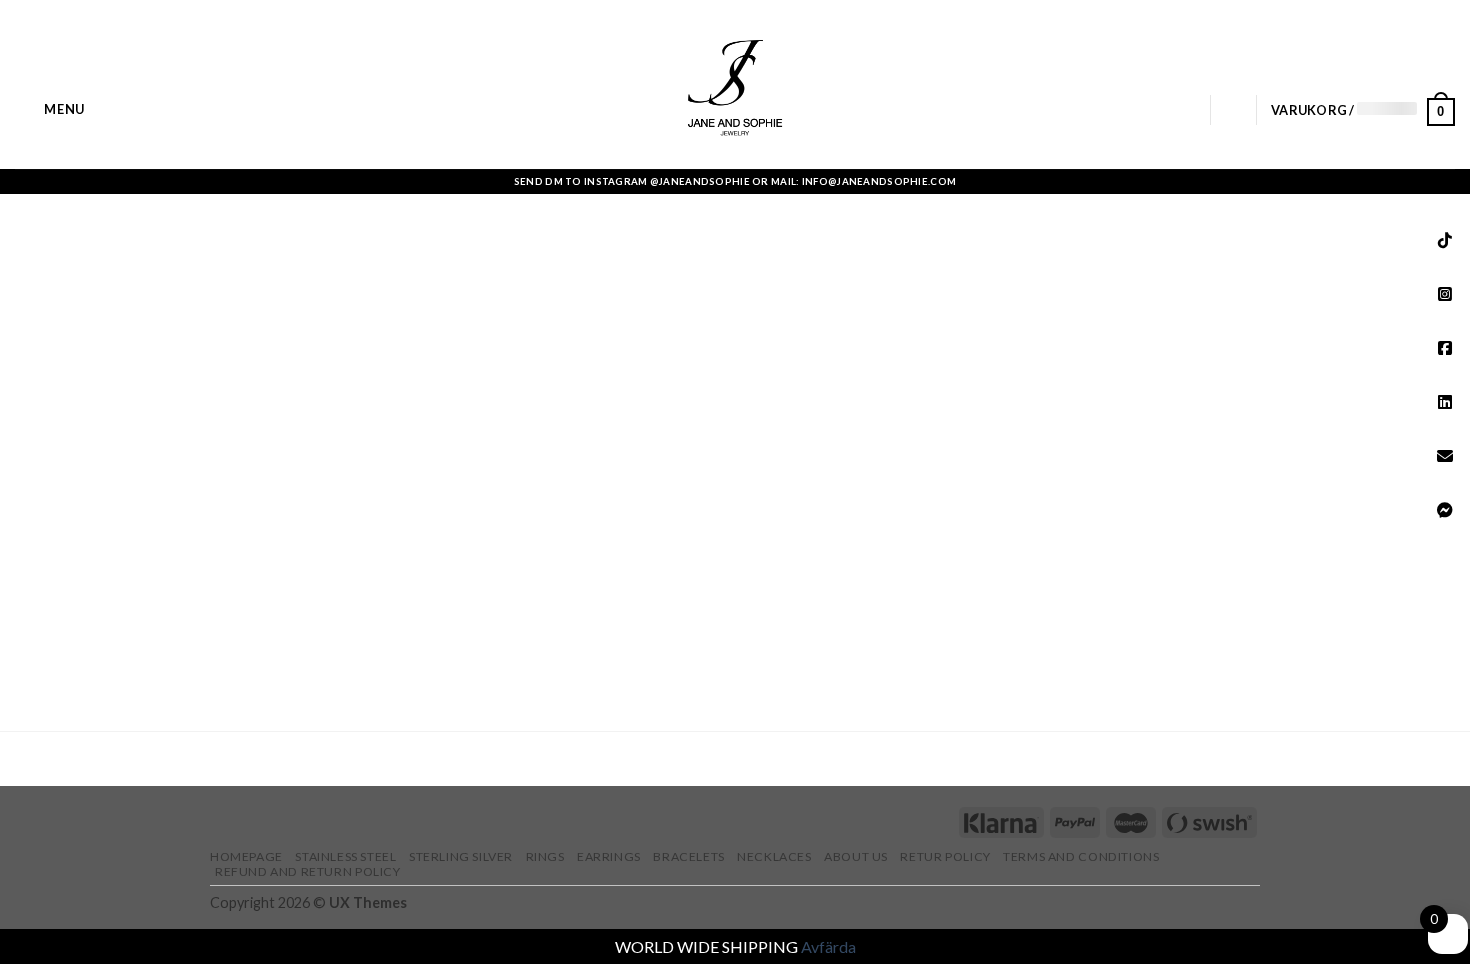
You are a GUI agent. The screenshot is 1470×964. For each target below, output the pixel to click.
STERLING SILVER (461, 856)
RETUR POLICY (945, 856)
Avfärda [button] (828, 946)
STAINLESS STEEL (345, 856)
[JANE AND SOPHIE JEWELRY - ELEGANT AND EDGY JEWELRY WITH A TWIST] (735, 84)
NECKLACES (774, 856)
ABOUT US (856, 856)
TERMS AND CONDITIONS (1081, 856)
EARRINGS (609, 856)
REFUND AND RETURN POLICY (308, 871)
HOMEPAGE (246, 856)
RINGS (545, 856)
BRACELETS (689, 856)
